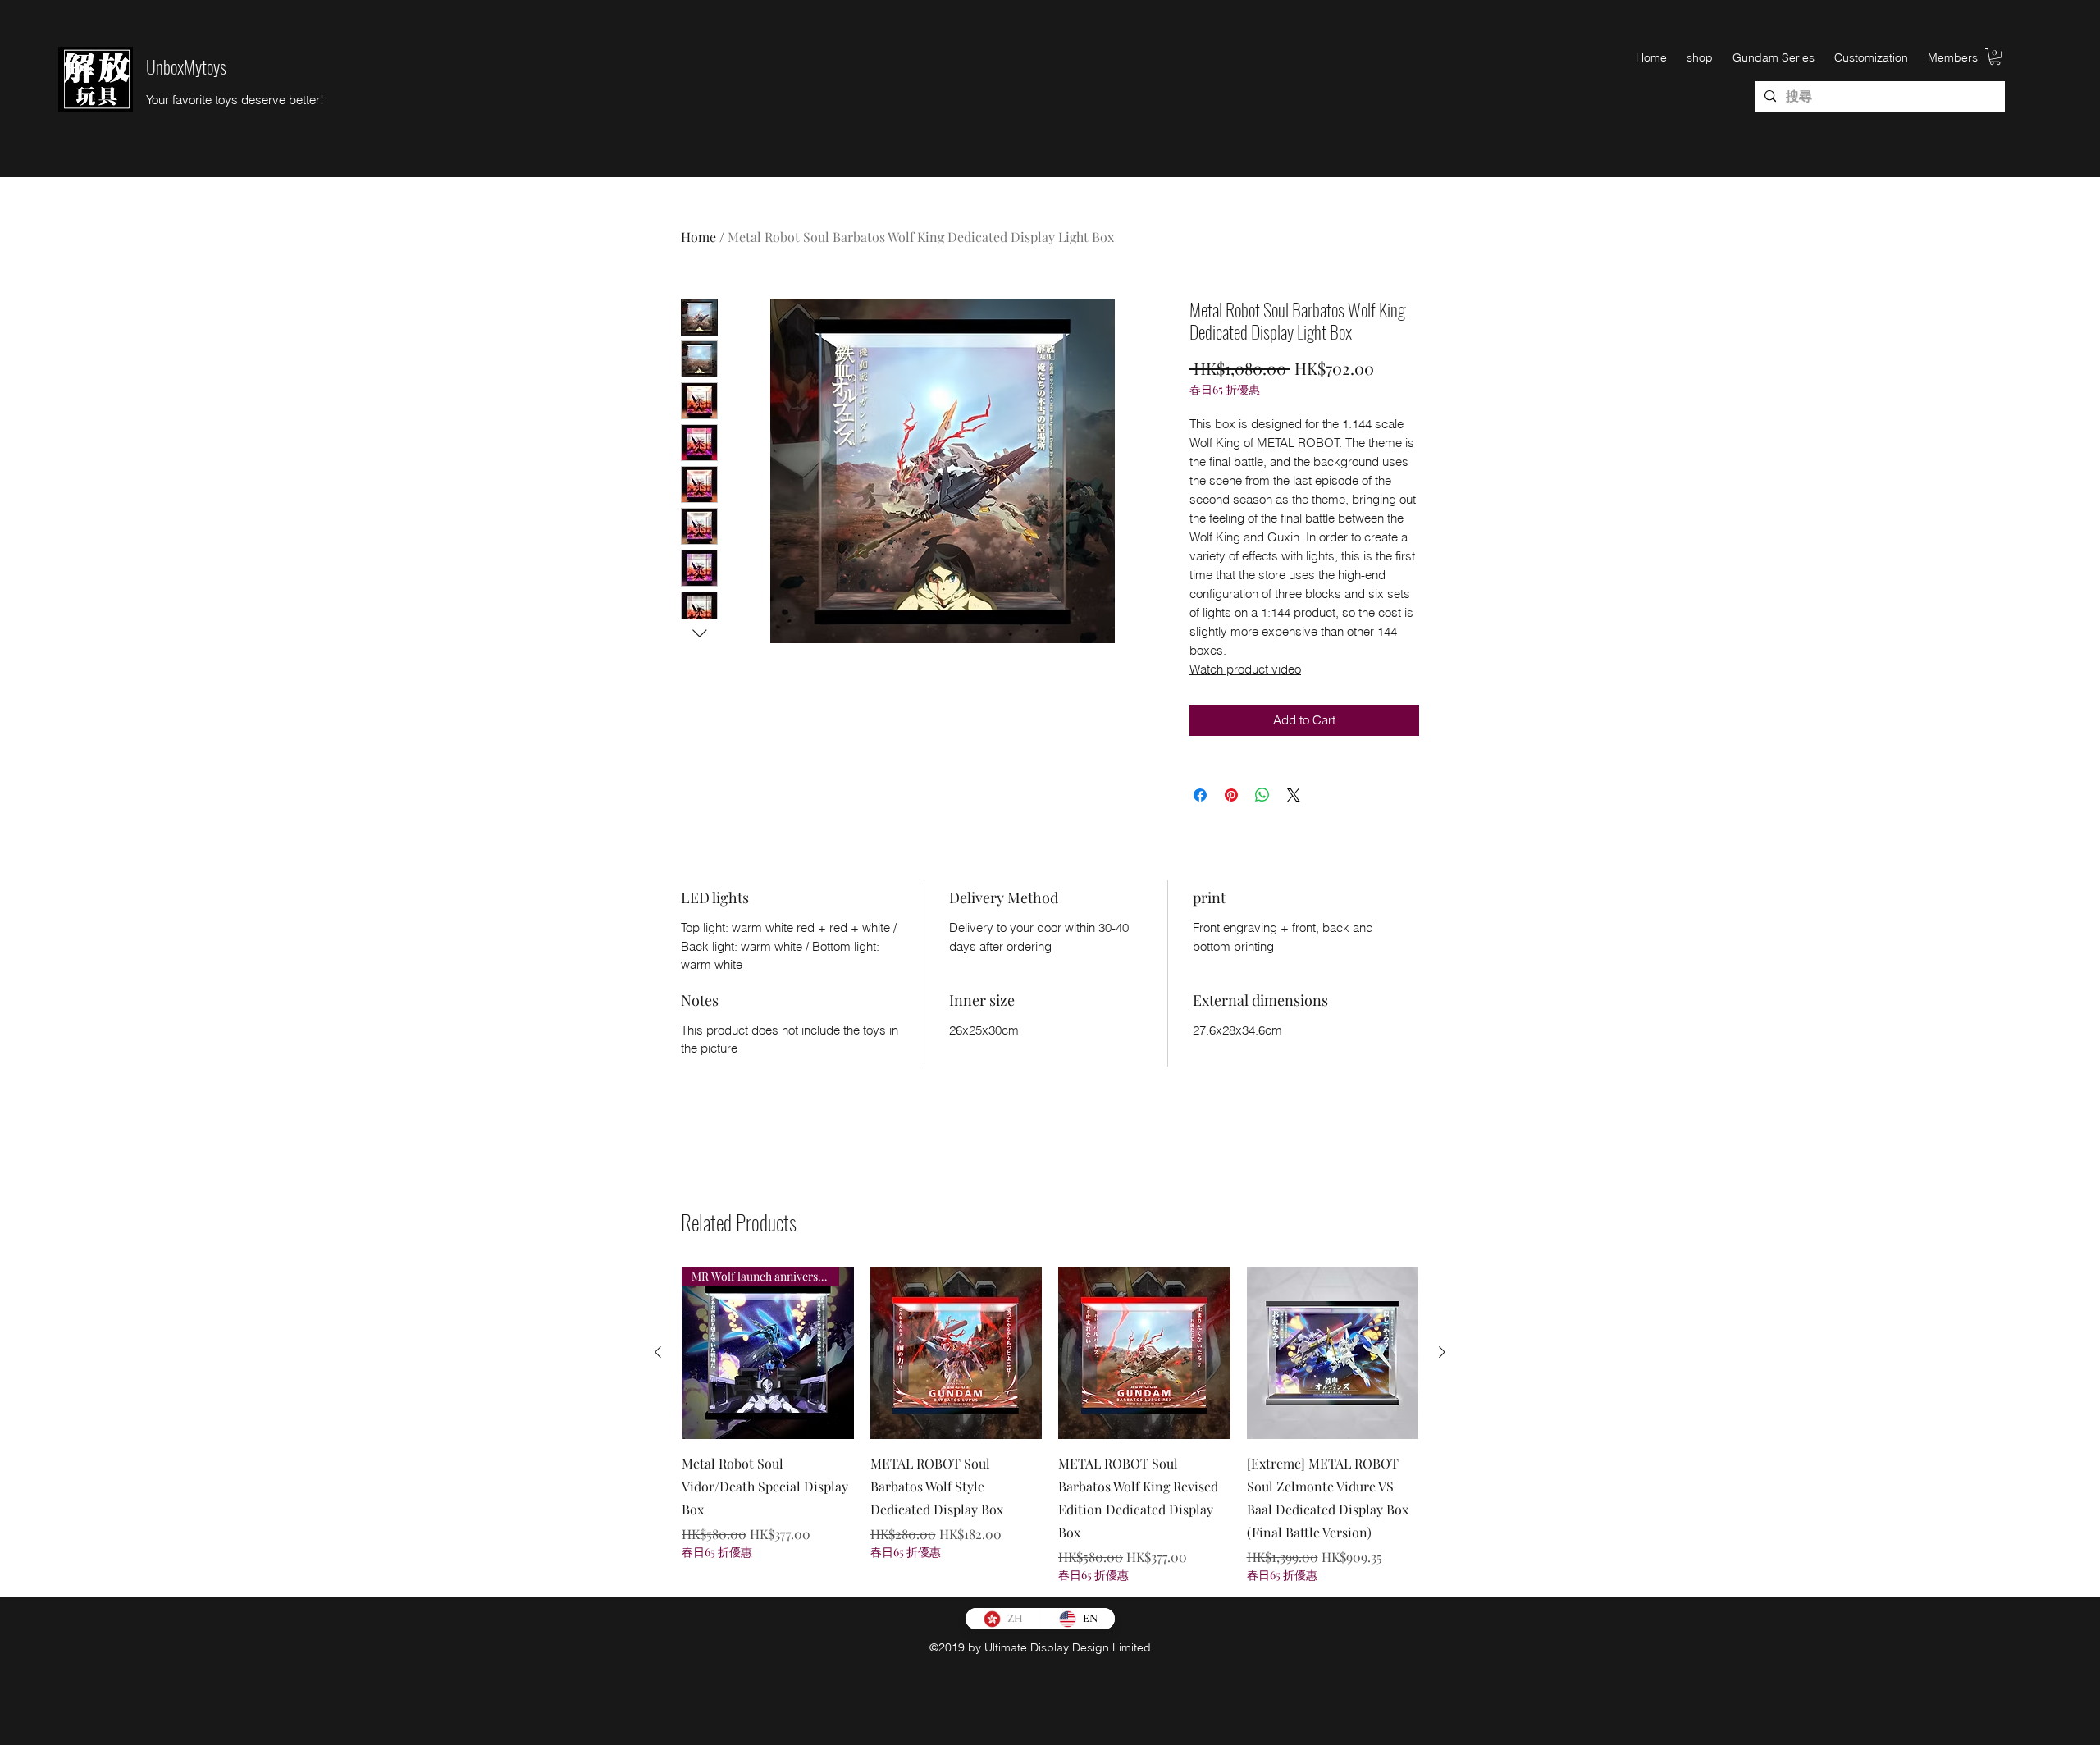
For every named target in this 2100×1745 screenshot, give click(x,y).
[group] (1050, 1425)
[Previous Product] (658, 1352)
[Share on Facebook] (1200, 795)
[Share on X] (1294, 795)
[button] (1995, 57)
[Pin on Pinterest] (1231, 795)
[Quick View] (956, 1353)
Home (698, 237)
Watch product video (1245, 669)
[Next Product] (1442, 1352)
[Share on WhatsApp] (1262, 795)
